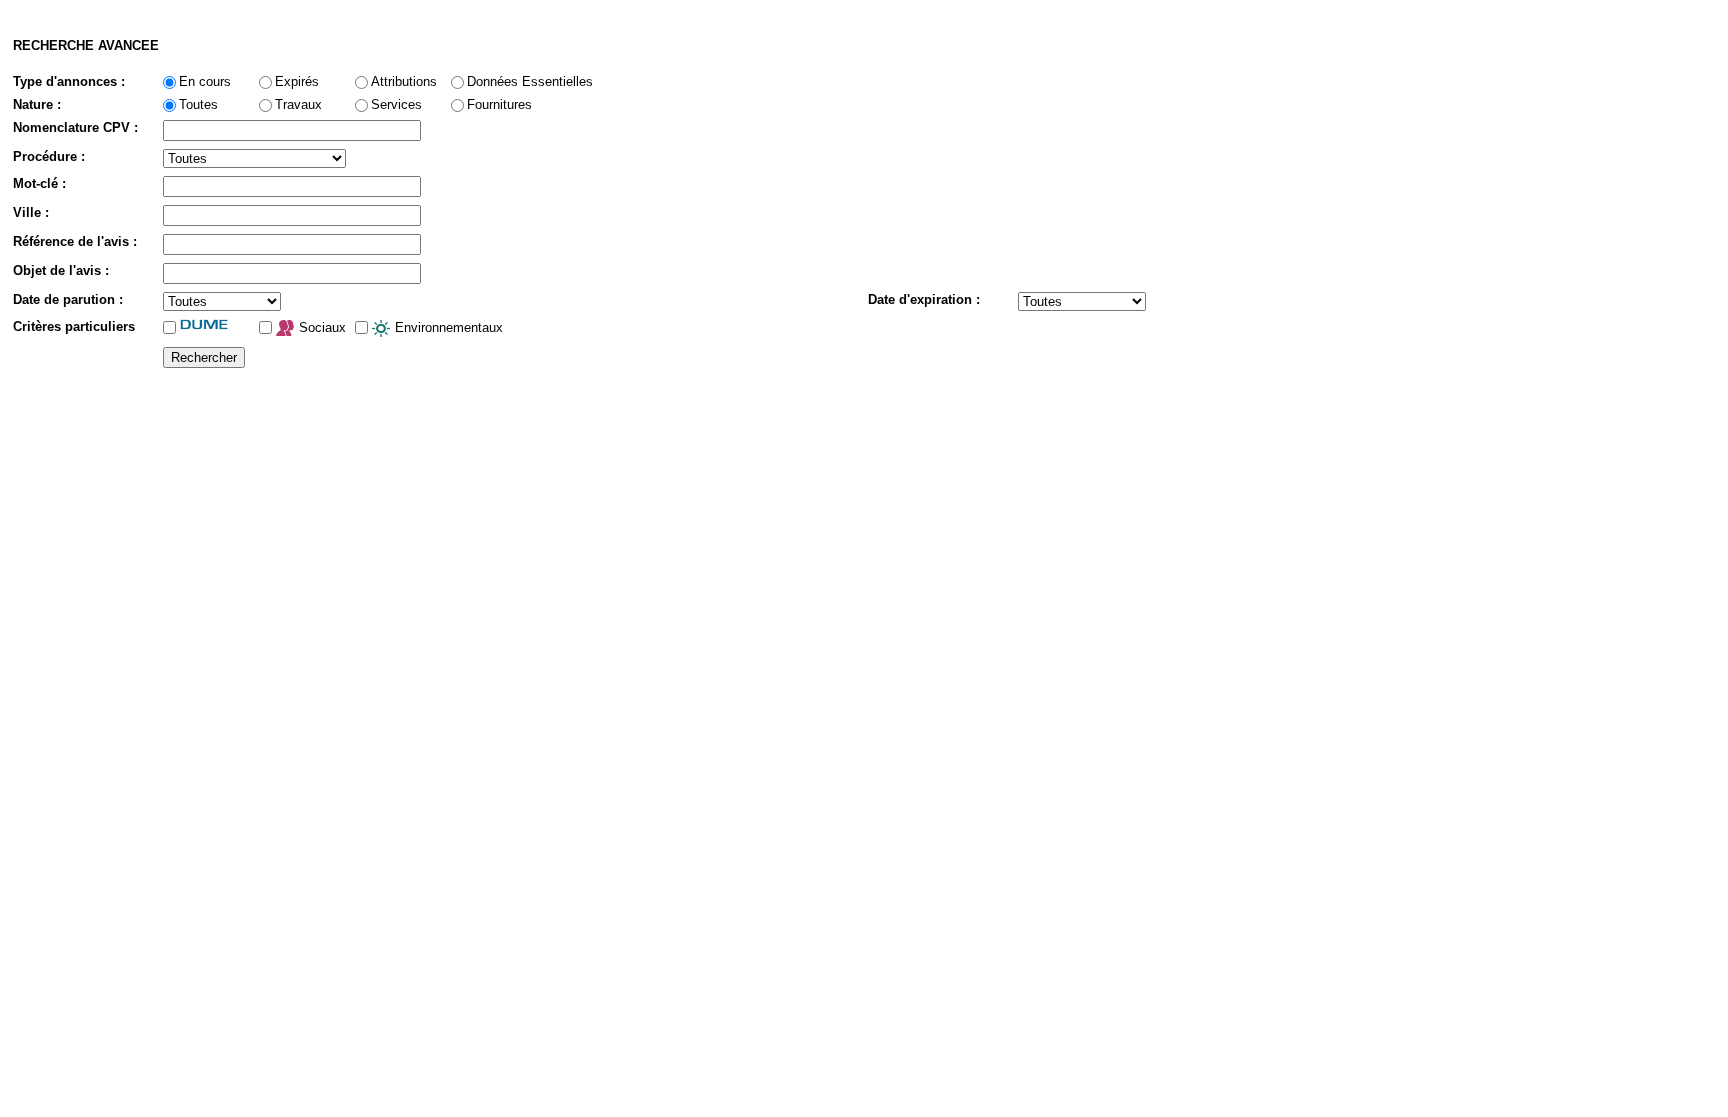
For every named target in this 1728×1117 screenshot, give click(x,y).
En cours (205, 81)
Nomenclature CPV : (75, 127)
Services (396, 104)
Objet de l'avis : (61, 270)
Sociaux (320, 327)
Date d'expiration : (924, 299)
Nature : (37, 104)
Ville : (31, 212)
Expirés (297, 81)
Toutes (198, 104)
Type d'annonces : (69, 81)
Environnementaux (447, 327)
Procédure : (49, 156)
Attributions (404, 81)
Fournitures (499, 104)
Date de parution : (68, 299)
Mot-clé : (39, 183)
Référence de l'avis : (75, 241)
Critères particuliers (74, 326)
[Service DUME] (216, 324)
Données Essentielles (530, 81)
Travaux (298, 104)
